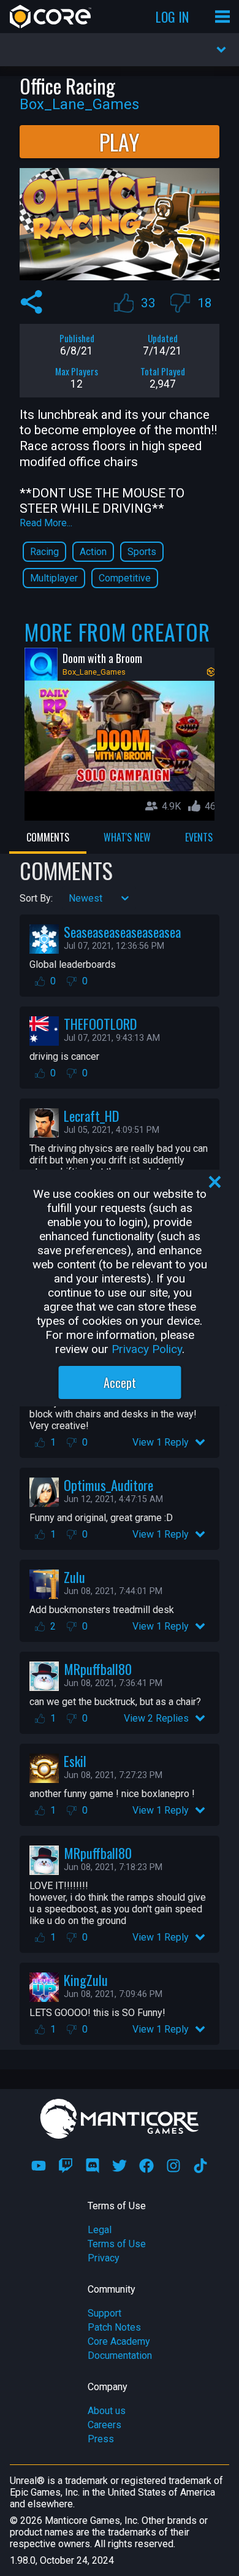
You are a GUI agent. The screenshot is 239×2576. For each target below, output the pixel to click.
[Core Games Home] (51, 17)
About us (107, 2411)
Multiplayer (54, 578)
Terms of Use (117, 2244)
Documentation (120, 2356)
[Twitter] (120, 2166)
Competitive (125, 578)
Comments (48, 837)
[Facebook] (146, 2166)
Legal (100, 2230)
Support (104, 2313)
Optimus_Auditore (108, 1485)
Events (199, 837)
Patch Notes (114, 2327)
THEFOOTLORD (100, 1023)
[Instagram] (173, 2166)
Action (93, 552)
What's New (127, 837)
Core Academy (119, 2341)
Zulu (74, 1577)
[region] (120, 1288)
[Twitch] (66, 2166)
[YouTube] (39, 2166)
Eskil (75, 1761)
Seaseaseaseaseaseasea (122, 931)
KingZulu (86, 1980)
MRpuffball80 (98, 1669)
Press (101, 2439)
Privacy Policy (147, 1349)
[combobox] (70, 898)
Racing (44, 552)
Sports (142, 552)
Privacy (104, 2258)
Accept (120, 1382)
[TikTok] (200, 2166)
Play (120, 141)
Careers (104, 2425)
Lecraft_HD (91, 1115)
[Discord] (93, 2166)
